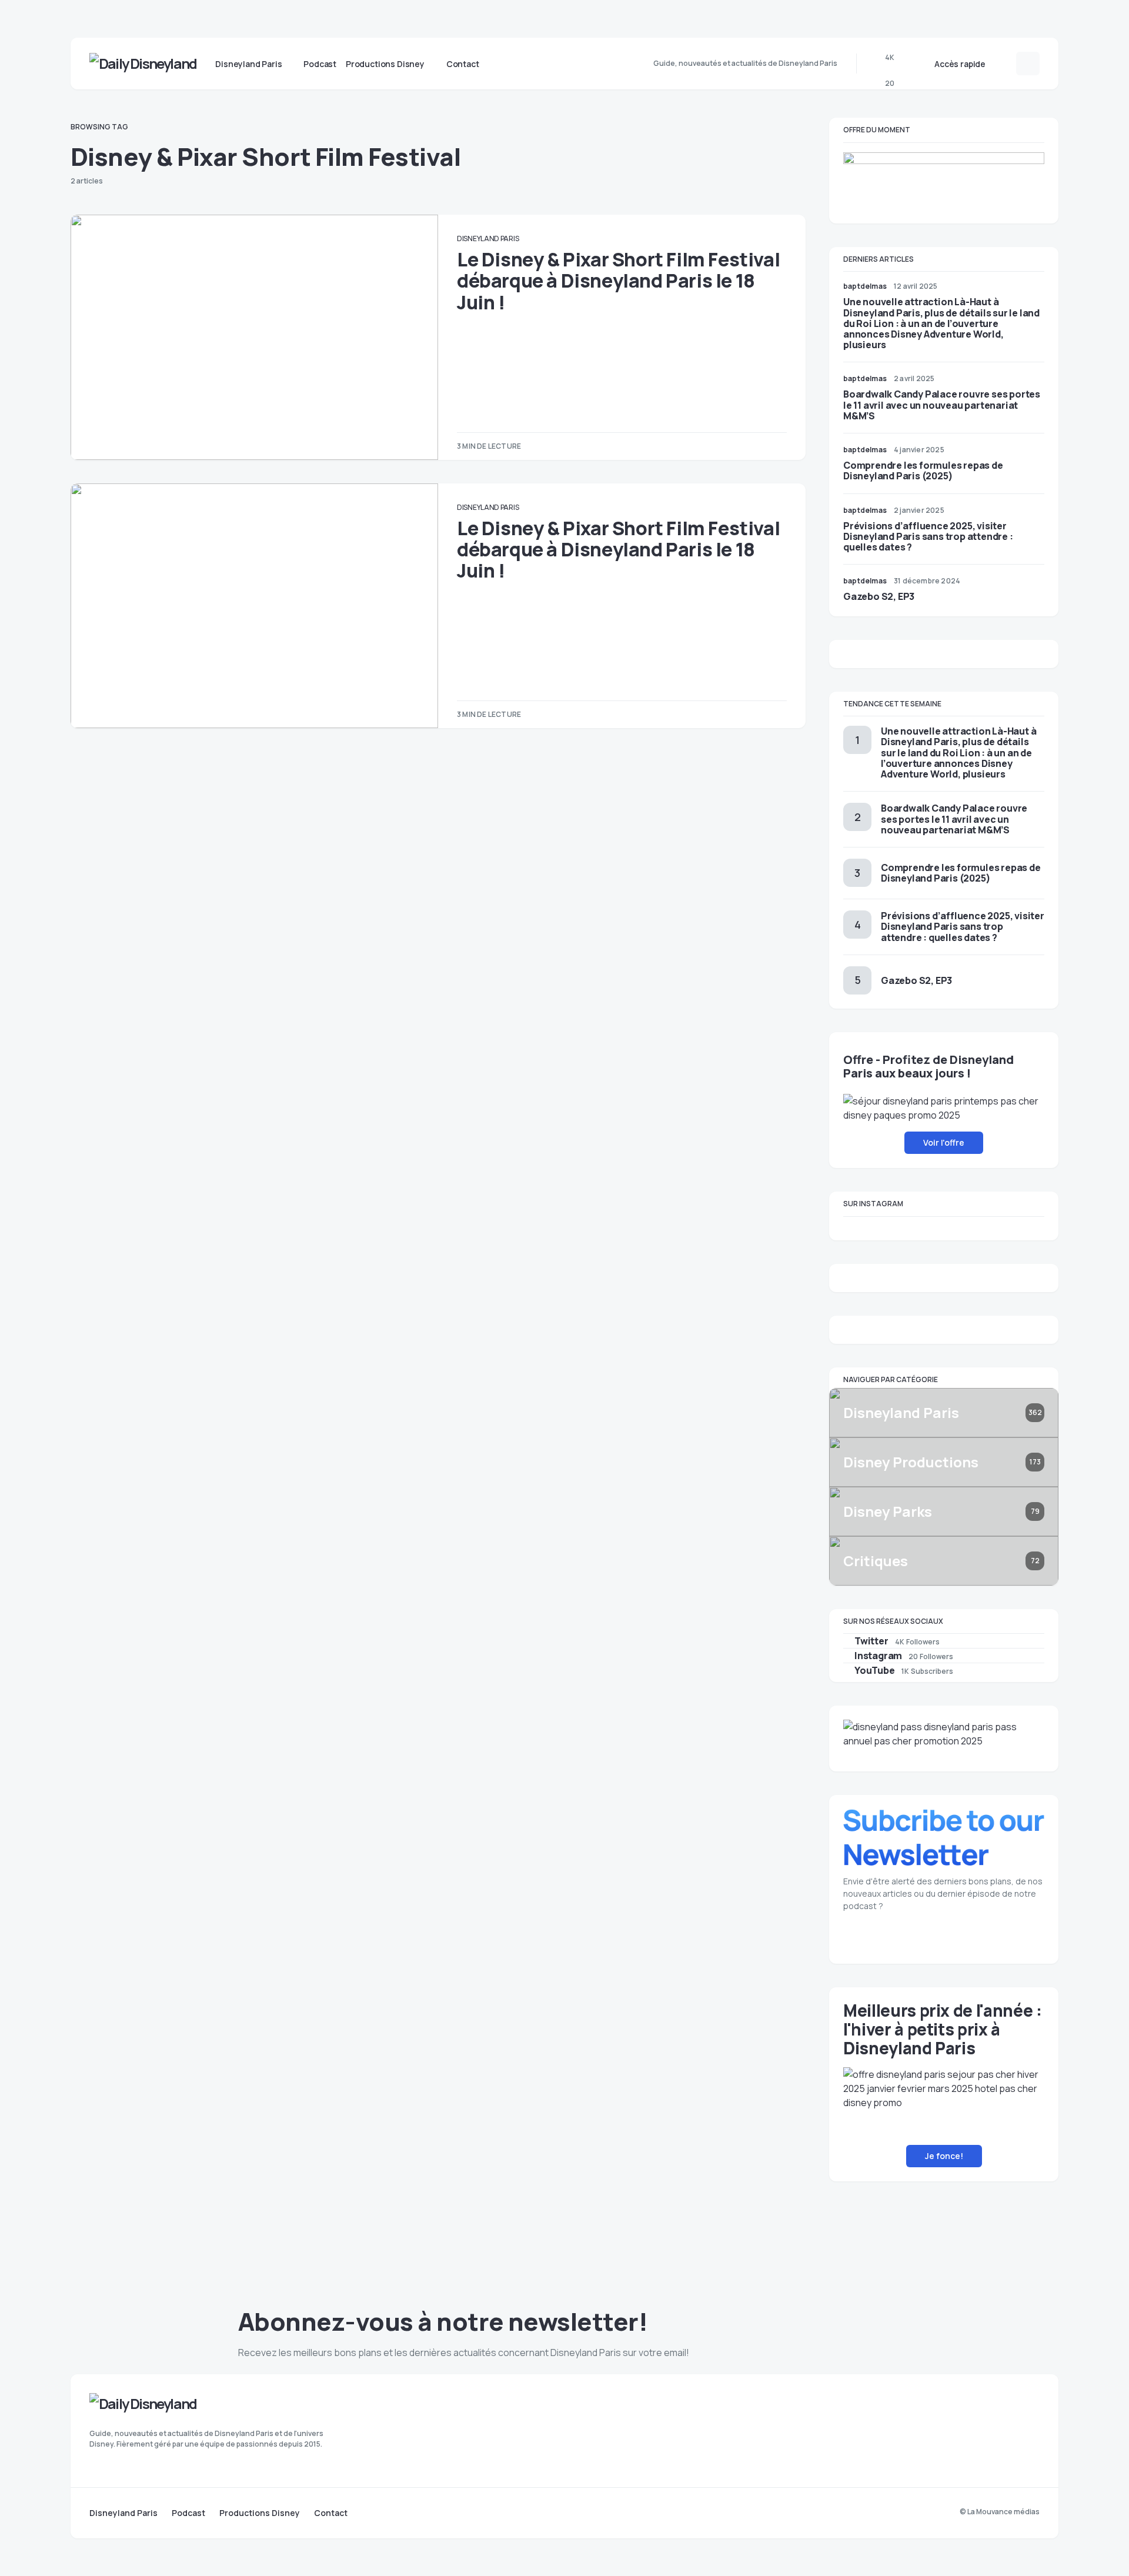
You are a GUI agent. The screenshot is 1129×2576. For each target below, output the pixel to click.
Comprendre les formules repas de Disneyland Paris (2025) (923, 471)
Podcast (188, 2513)
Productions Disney (260, 2513)
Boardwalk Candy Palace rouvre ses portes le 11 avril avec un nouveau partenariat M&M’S (942, 405)
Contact (331, 2513)
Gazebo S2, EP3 (879, 596)
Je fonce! (944, 2156)
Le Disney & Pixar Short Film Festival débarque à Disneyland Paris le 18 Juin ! (618, 281)
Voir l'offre (944, 1142)
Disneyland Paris (488, 238)
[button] (1004, 64)
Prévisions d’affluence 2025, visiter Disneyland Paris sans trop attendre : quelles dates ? (928, 536)
